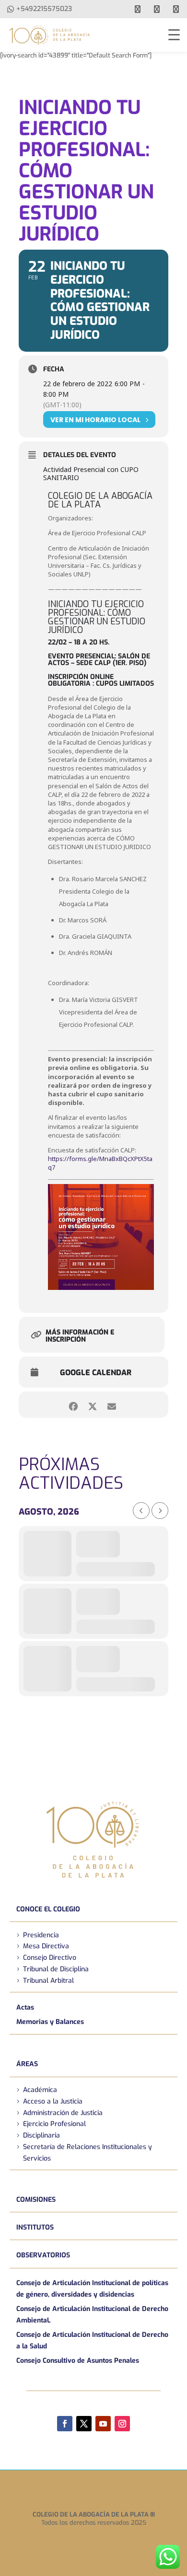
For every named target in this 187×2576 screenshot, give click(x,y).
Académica (40, 2090)
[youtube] (157, 9)
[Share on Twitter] (92, 1405)
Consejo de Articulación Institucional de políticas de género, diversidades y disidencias (92, 2289)
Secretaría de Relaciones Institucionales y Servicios (88, 2153)
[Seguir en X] (84, 2424)
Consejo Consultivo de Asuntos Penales (78, 2361)
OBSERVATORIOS (43, 2255)
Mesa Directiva (46, 1946)
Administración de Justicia (63, 2113)
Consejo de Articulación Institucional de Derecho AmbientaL (92, 2315)
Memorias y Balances (50, 2022)
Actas (25, 2007)
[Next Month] (160, 1511)
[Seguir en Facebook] (65, 2424)
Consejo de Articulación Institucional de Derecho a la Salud (92, 2340)
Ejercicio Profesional (54, 2124)
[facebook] (138, 9)
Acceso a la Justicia (53, 2101)
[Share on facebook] (73, 1405)
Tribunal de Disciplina (56, 1969)
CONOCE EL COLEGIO (48, 1909)
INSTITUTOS (35, 2227)
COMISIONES (36, 2200)
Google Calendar (96, 1373)
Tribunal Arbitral (48, 1981)
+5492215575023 (44, 9)
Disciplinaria (41, 2135)
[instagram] (176, 9)
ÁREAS (27, 2064)
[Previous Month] (141, 1511)
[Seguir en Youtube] (103, 2424)
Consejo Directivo (50, 1958)
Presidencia (41, 1935)
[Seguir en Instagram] (122, 2424)
